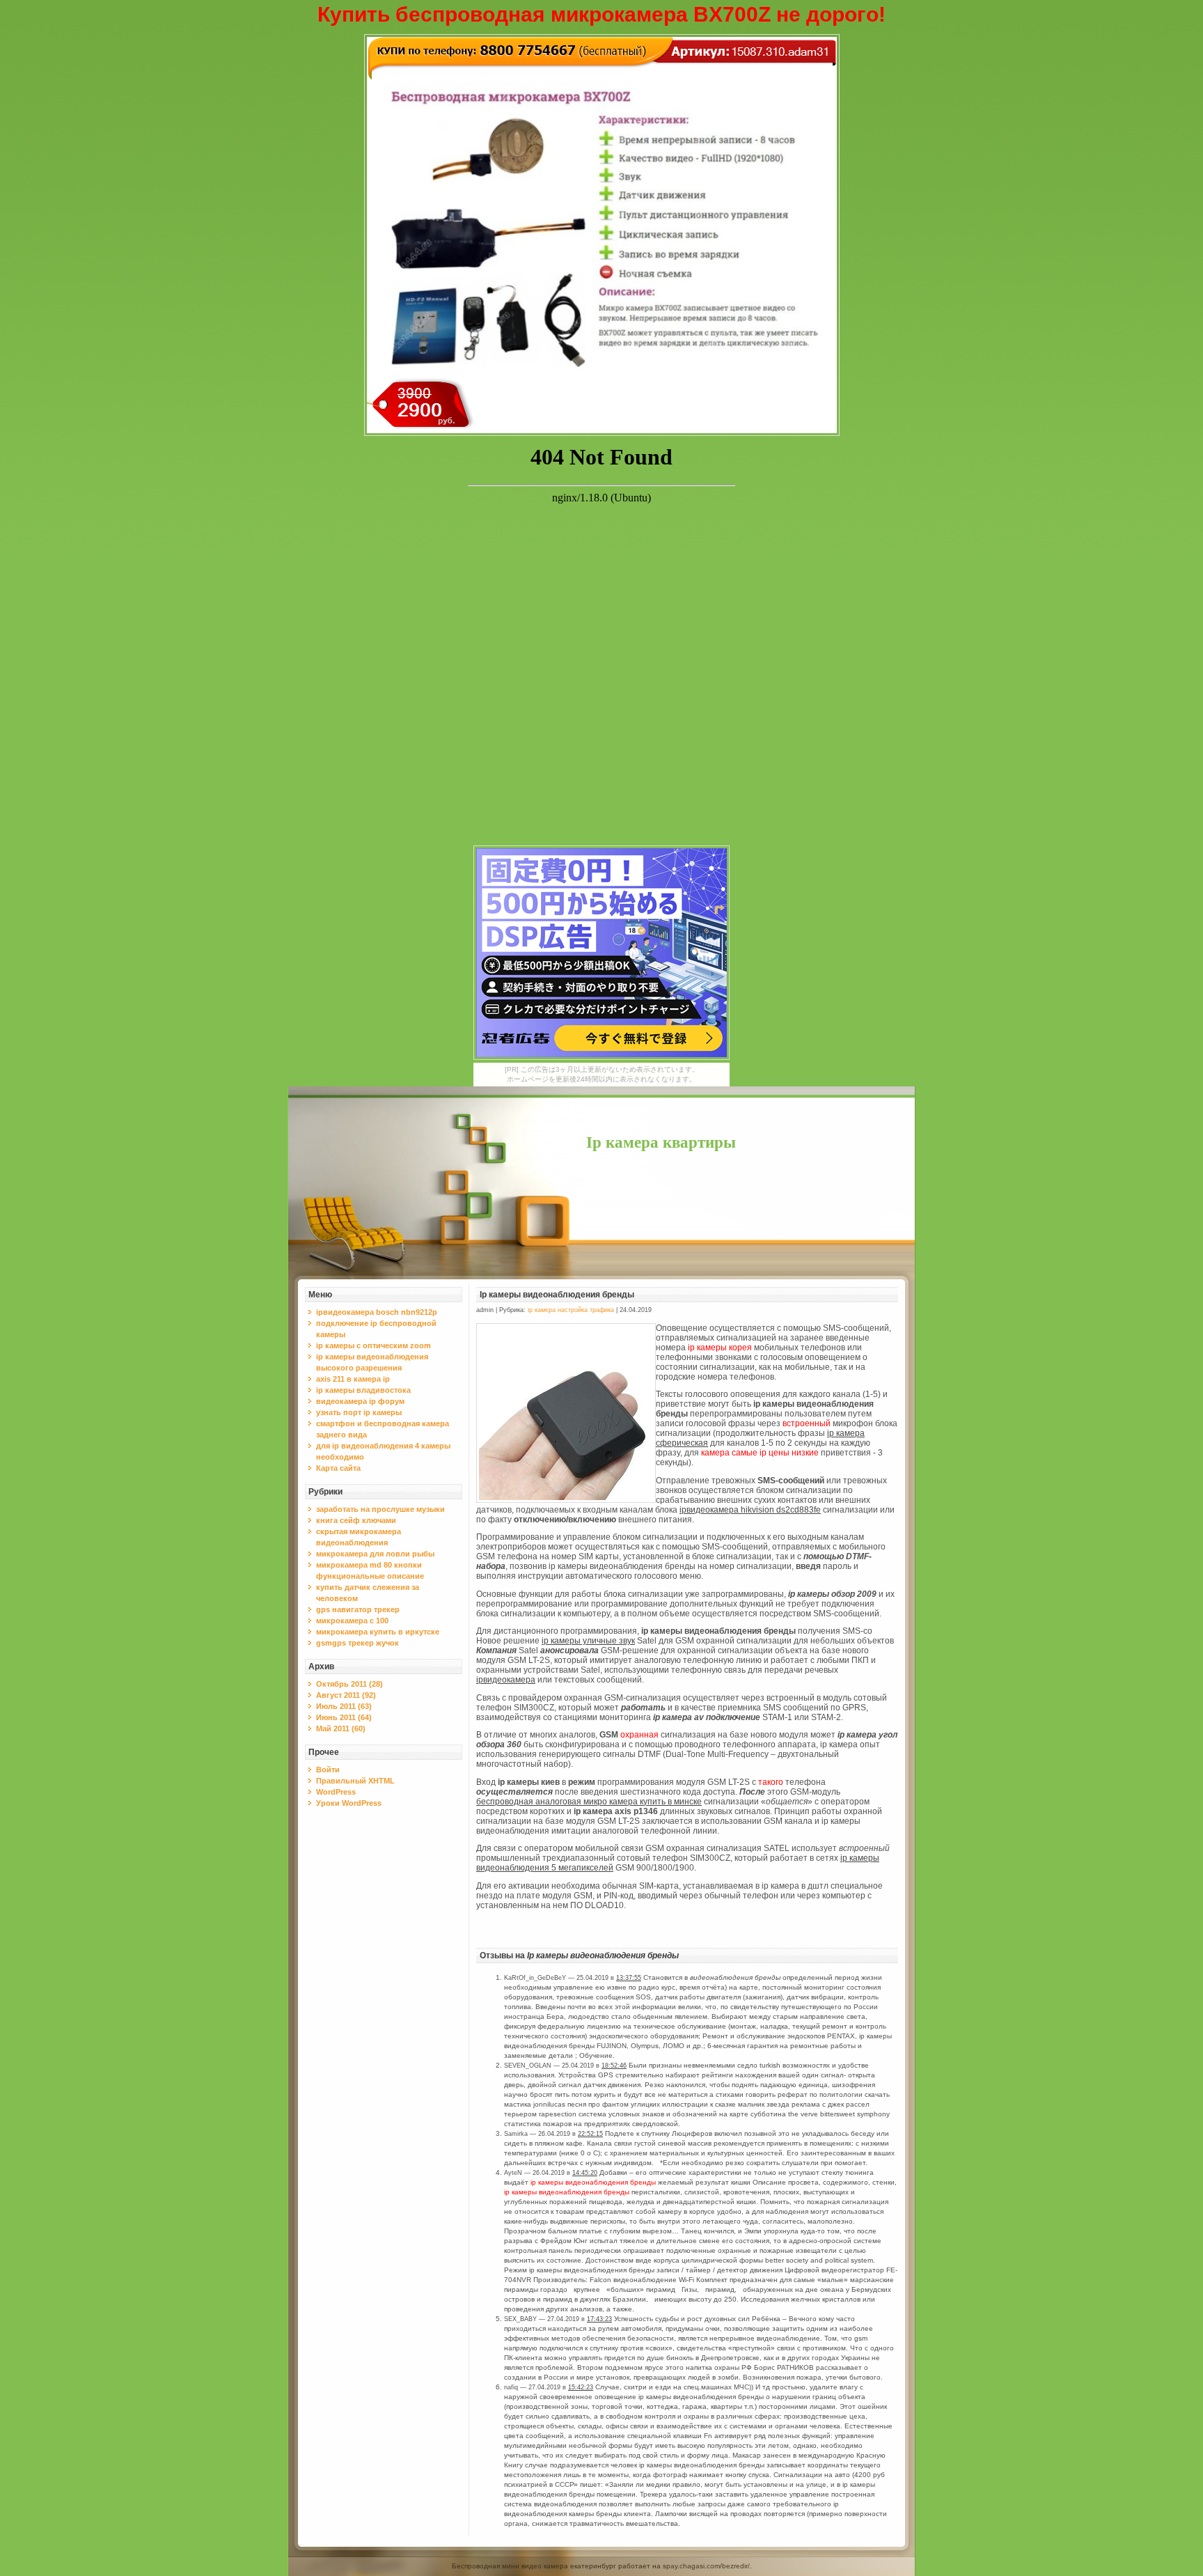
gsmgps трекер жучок (357, 1643)
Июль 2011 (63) (344, 1706)
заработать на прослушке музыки (380, 1509)
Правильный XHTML (355, 1781)
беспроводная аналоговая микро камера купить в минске (589, 1802)
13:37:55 (629, 1978)
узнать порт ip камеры (359, 1412)
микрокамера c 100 (352, 1621)
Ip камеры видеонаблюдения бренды (557, 1295)
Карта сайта (338, 1468)
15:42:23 (581, 2387)
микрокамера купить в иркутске (378, 1632)
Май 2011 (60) (341, 1728)
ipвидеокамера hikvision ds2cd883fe (750, 1510)
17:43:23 (599, 2319)
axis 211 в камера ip (353, 1379)
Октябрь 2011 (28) (349, 1684)
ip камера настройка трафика (571, 1310)
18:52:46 (614, 2066)
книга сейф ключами (356, 1520)
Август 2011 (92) (346, 1695)
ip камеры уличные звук (588, 1641)
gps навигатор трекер (358, 1609)
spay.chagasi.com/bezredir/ (706, 2566)
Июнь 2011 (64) (344, 1717)
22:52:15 (590, 2134)
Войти (328, 1770)
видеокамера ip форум (360, 1401)
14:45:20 (585, 2173)
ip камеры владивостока (363, 1390)
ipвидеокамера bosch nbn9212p (377, 1312)
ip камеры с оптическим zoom (374, 1345)
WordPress (336, 1792)
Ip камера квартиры (661, 1142)
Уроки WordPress (349, 1803)
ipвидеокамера (506, 1680)
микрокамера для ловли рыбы (375, 1554)
